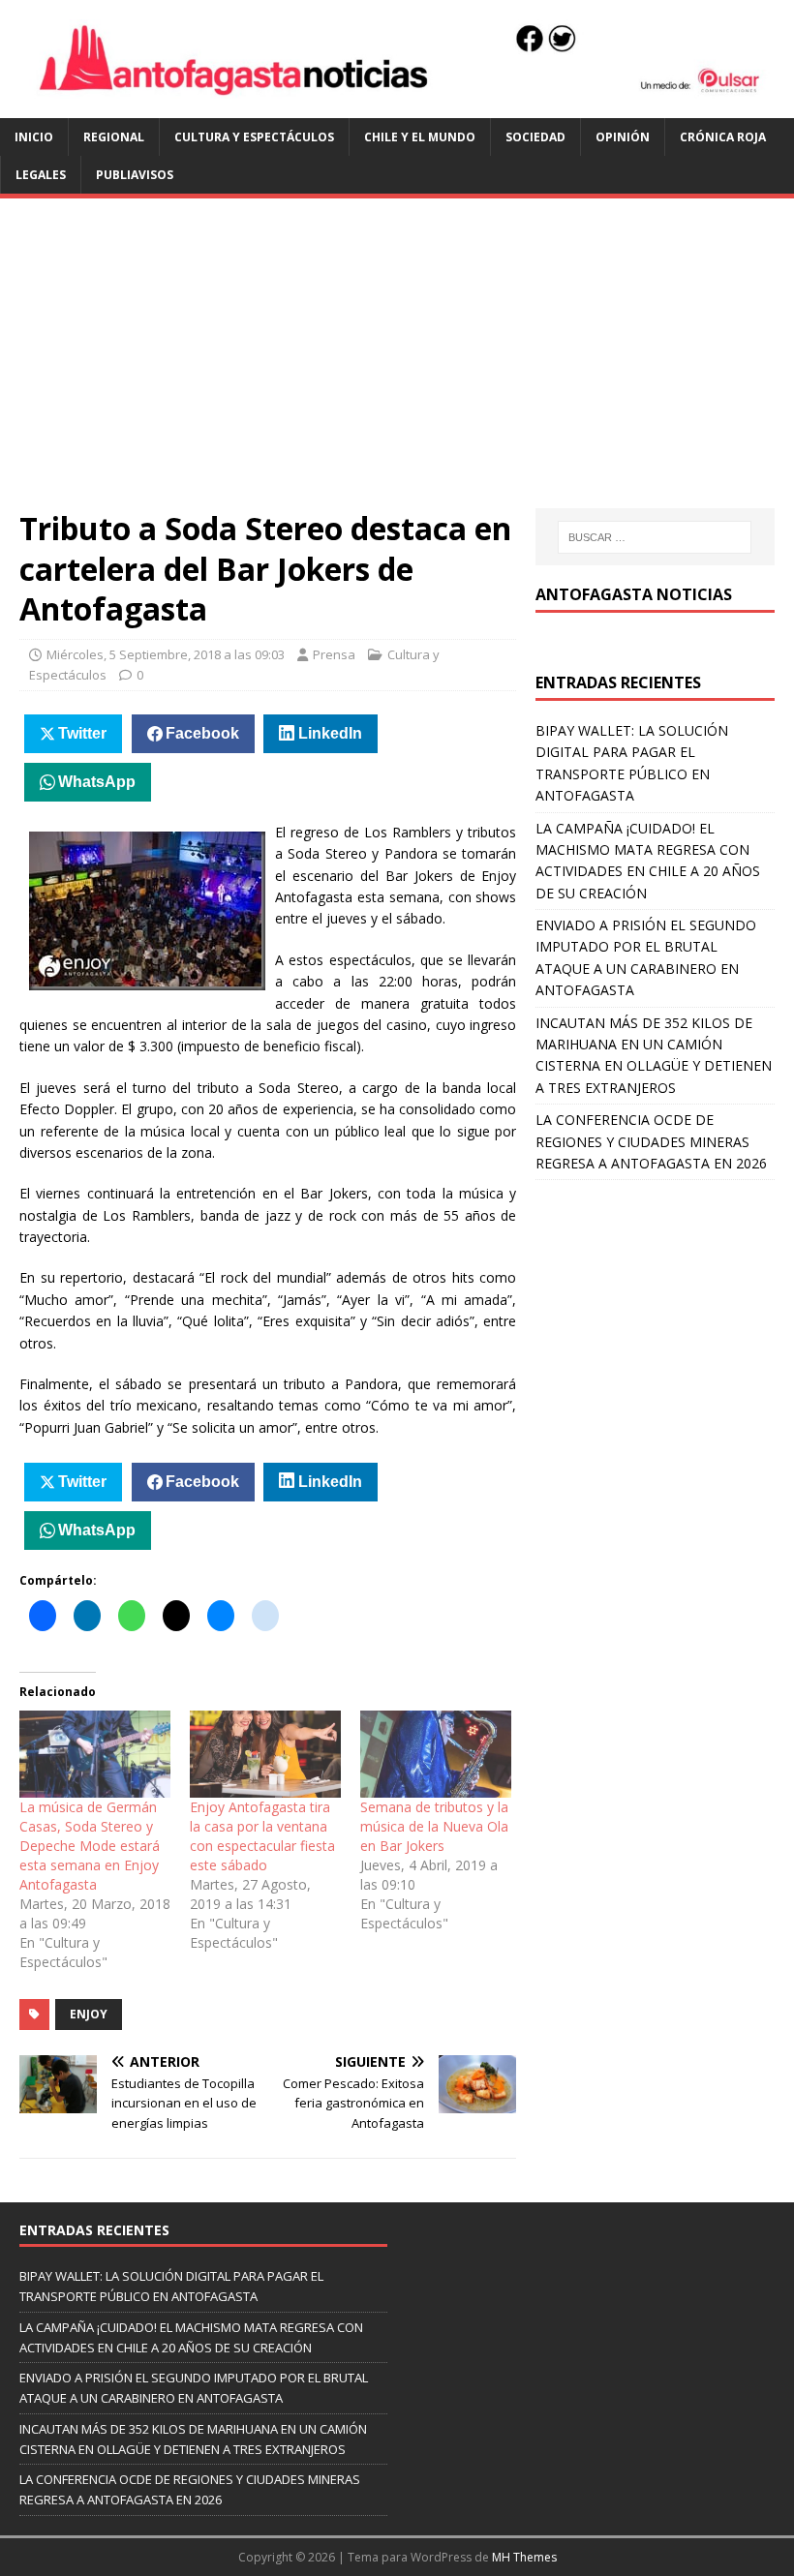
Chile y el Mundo (420, 137)
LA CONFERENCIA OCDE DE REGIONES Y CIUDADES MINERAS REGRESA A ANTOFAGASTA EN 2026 (651, 1141)
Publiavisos (135, 175)
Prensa (334, 654)
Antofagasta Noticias (634, 594)
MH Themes (524, 2557)
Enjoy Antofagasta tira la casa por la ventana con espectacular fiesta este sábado (262, 1836)
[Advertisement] (397, 363)
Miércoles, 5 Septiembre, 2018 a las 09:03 (166, 654)
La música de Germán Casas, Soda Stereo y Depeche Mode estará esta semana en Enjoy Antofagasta (90, 1846)
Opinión (623, 137)
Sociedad (535, 137)
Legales (41, 175)
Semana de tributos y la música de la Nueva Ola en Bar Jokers (434, 1826)
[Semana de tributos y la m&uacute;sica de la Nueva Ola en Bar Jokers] (436, 1754)
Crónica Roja (723, 137)
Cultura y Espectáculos (254, 137)
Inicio (34, 137)
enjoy (89, 2014)
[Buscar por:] (655, 537)
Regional (114, 137)
